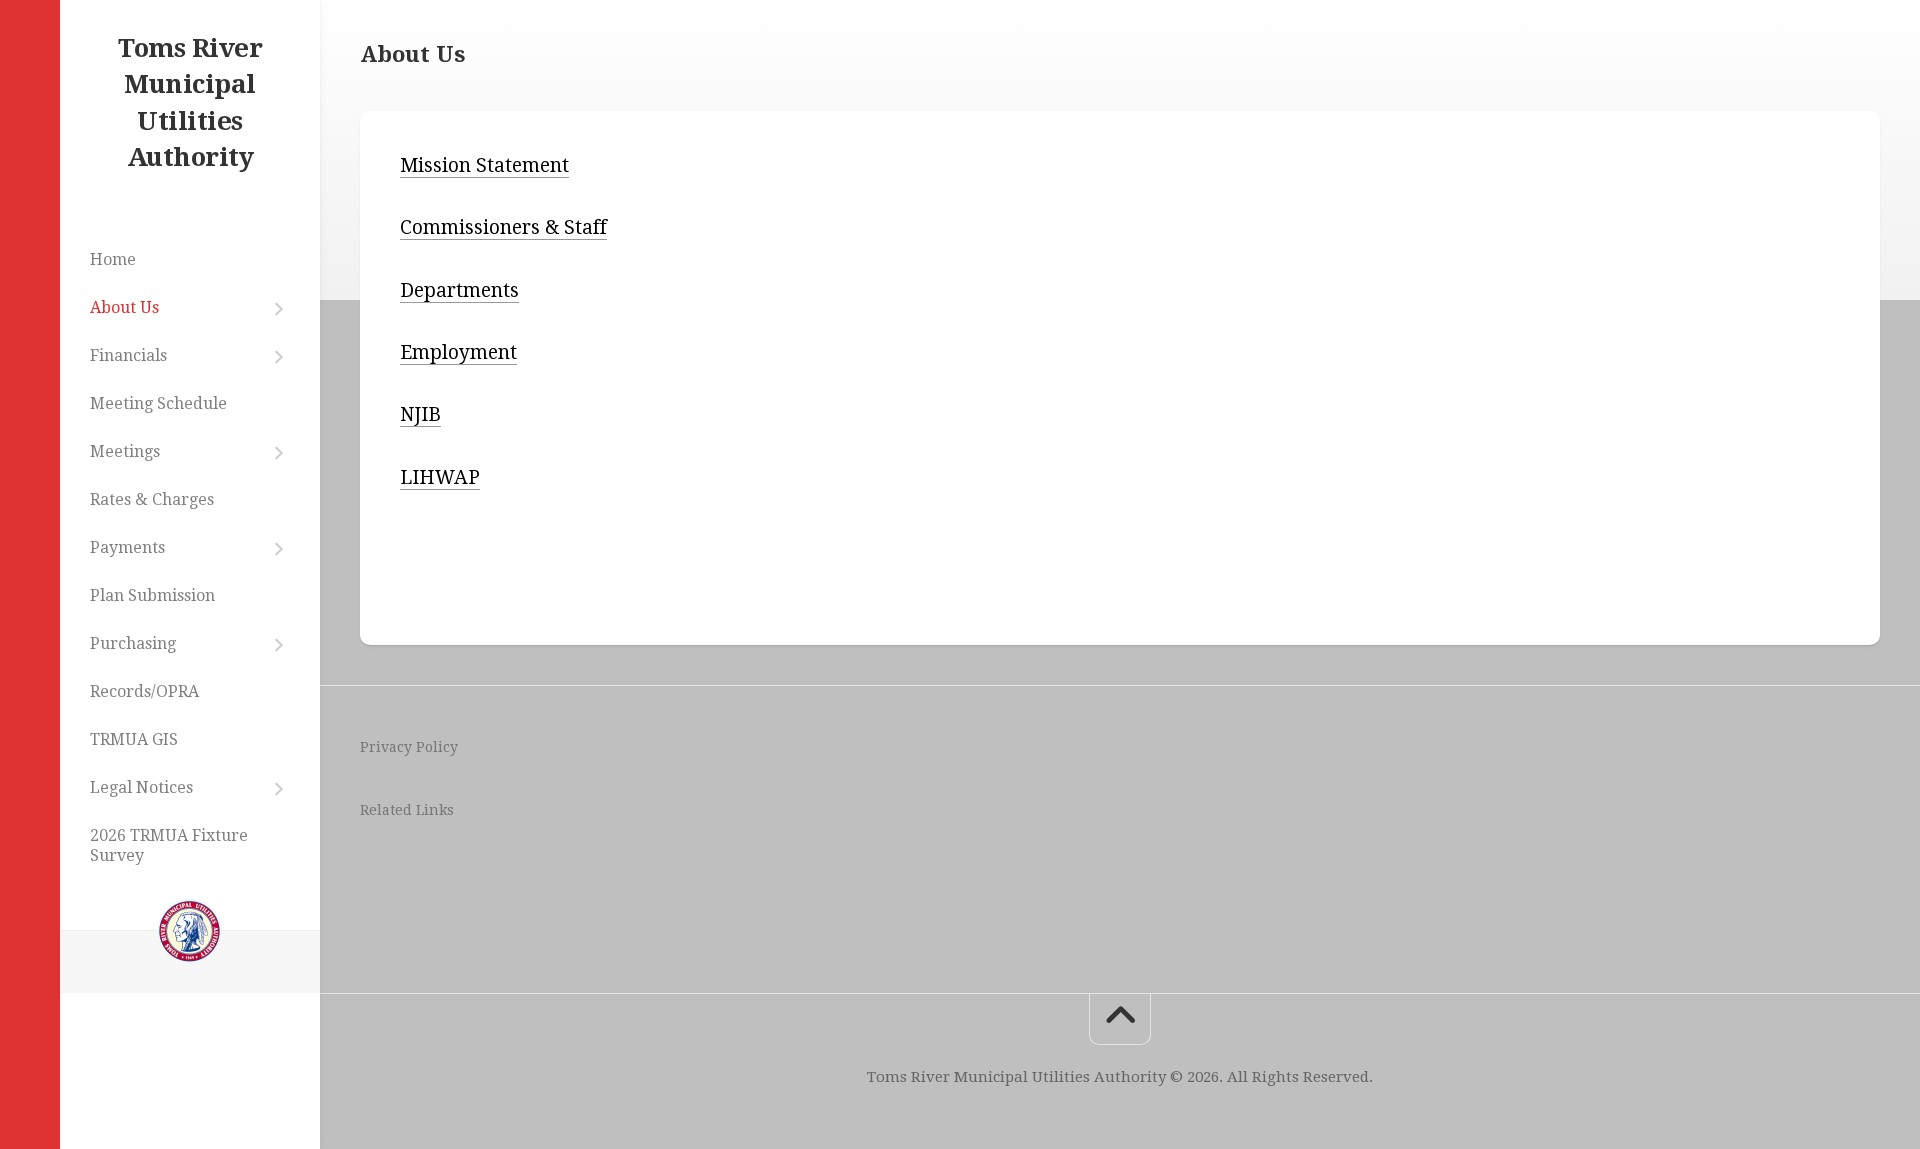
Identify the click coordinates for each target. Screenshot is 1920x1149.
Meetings (125, 451)
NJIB (420, 414)
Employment (458, 352)
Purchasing (133, 643)
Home (113, 259)
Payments (127, 547)
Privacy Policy (409, 747)
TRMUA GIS (134, 739)
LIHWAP (440, 477)
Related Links (407, 810)
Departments (459, 290)
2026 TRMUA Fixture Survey (169, 845)
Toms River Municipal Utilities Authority (190, 102)
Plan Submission (152, 595)
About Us (124, 307)
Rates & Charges (152, 499)
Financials (128, 355)
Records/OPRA (144, 691)
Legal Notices (141, 787)
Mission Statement (484, 165)
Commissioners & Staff (503, 227)
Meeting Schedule (158, 403)
